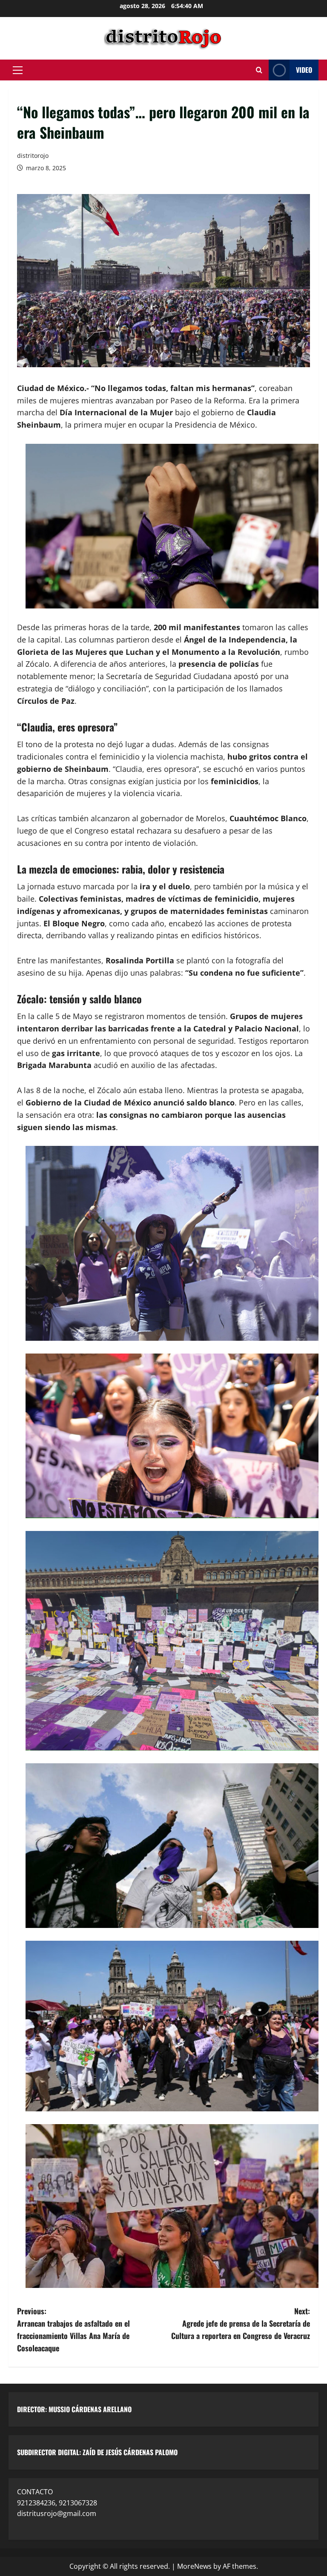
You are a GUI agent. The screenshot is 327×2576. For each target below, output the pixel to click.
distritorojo (33, 156)
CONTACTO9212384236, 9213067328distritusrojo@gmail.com (57, 2503)
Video (304, 70)
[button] (18, 70)
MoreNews (194, 2566)
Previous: (73, 2329)
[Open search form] (259, 70)
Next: (241, 2323)
